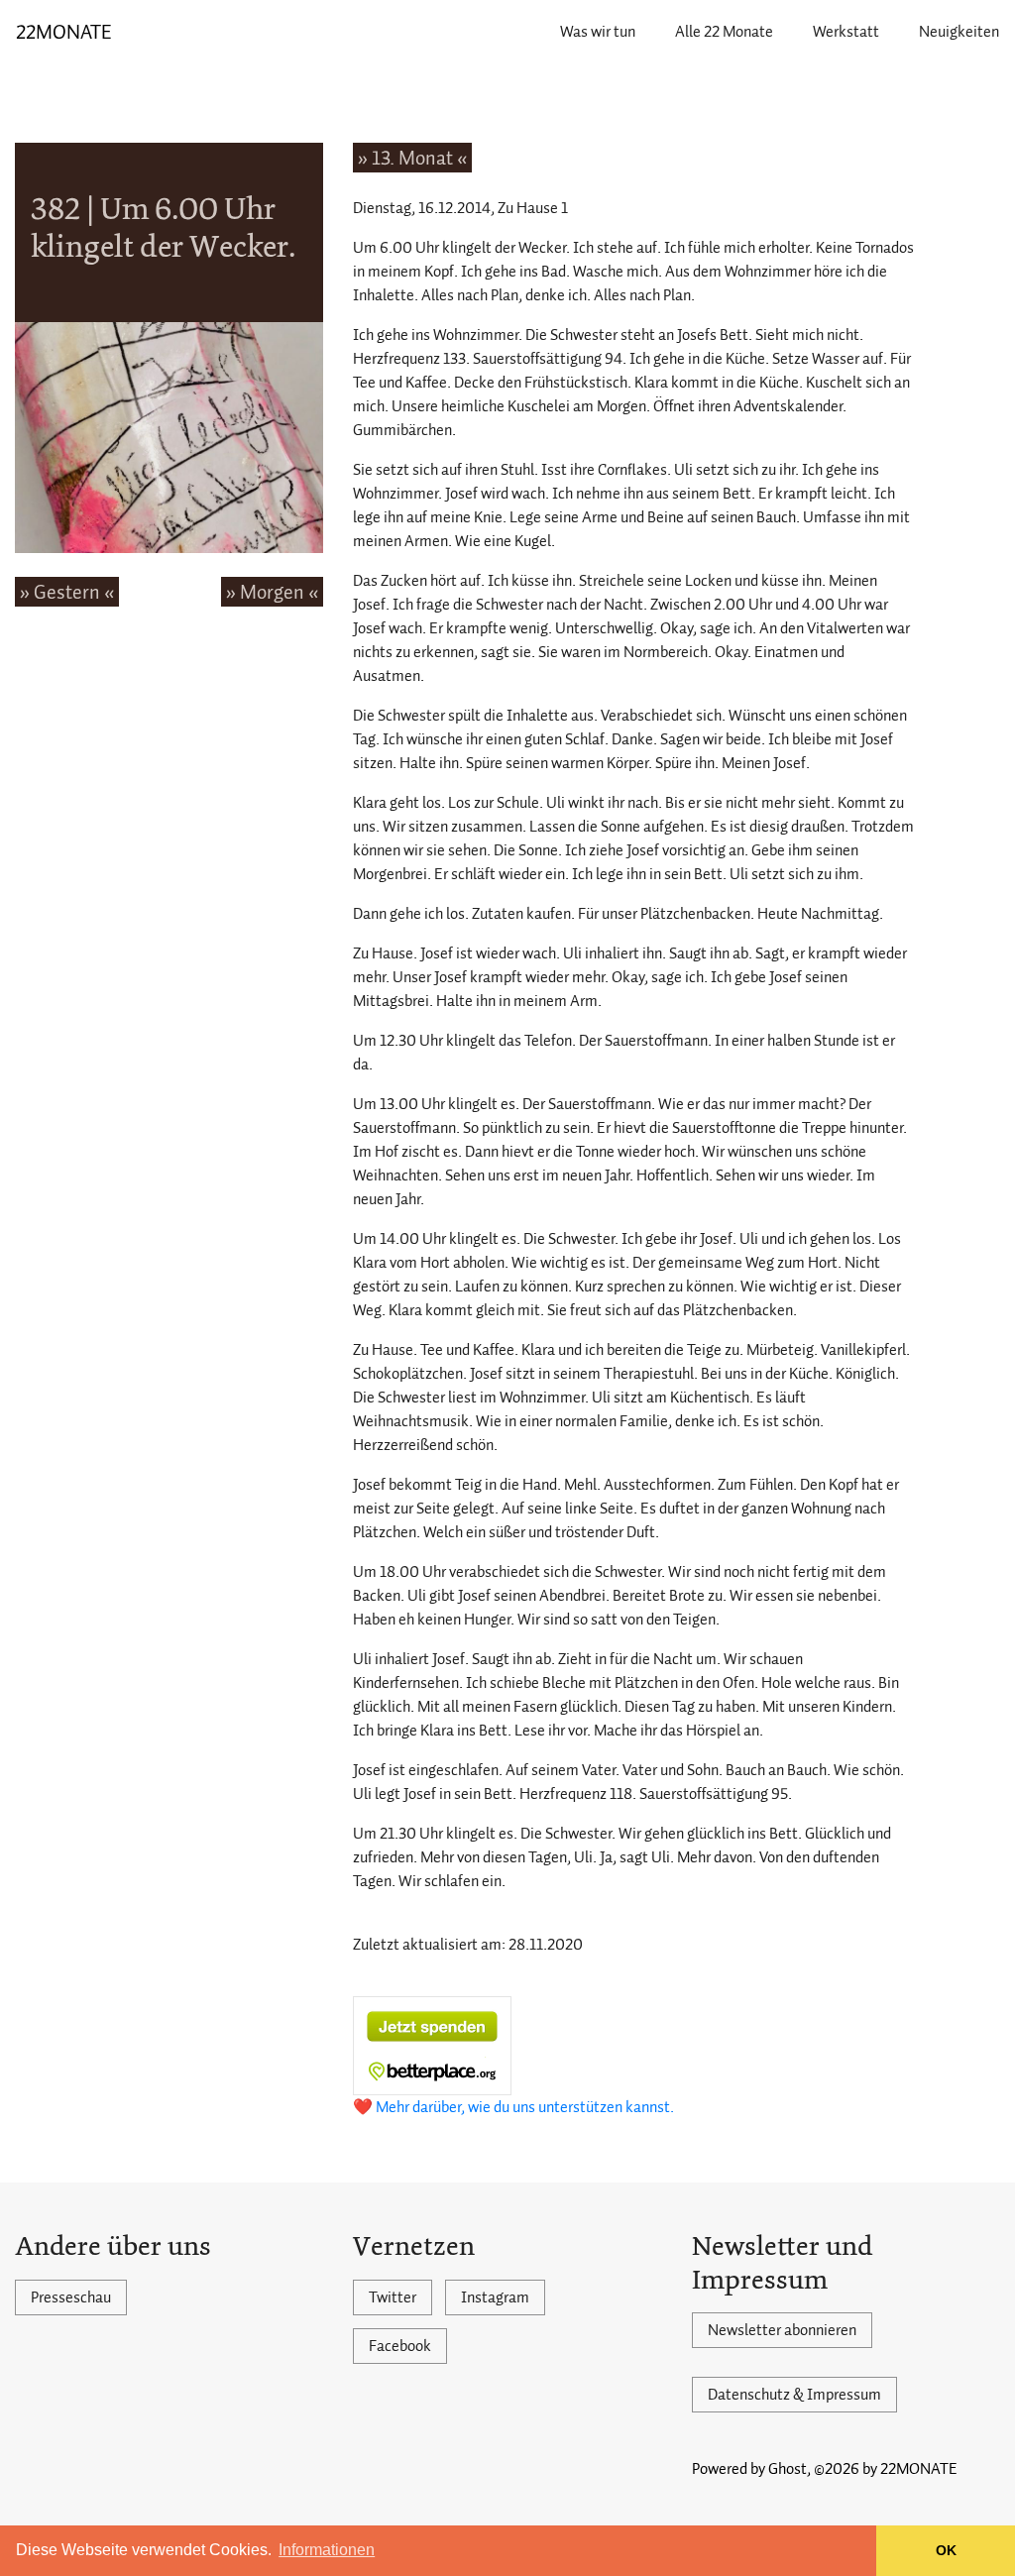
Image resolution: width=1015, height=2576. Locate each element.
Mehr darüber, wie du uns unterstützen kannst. (525, 2107)
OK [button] (946, 2550)
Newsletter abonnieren (782, 2330)
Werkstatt (846, 32)
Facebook (400, 2346)
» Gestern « (67, 592)
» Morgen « (272, 592)
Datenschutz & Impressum (794, 2395)
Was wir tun (598, 32)
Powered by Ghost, (751, 2469)
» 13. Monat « (412, 158)
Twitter (393, 2297)
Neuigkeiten (959, 32)
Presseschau (71, 2297)
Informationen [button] (327, 2550)
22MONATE (64, 32)
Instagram (495, 2297)
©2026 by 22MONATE (886, 2469)
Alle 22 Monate (724, 32)
